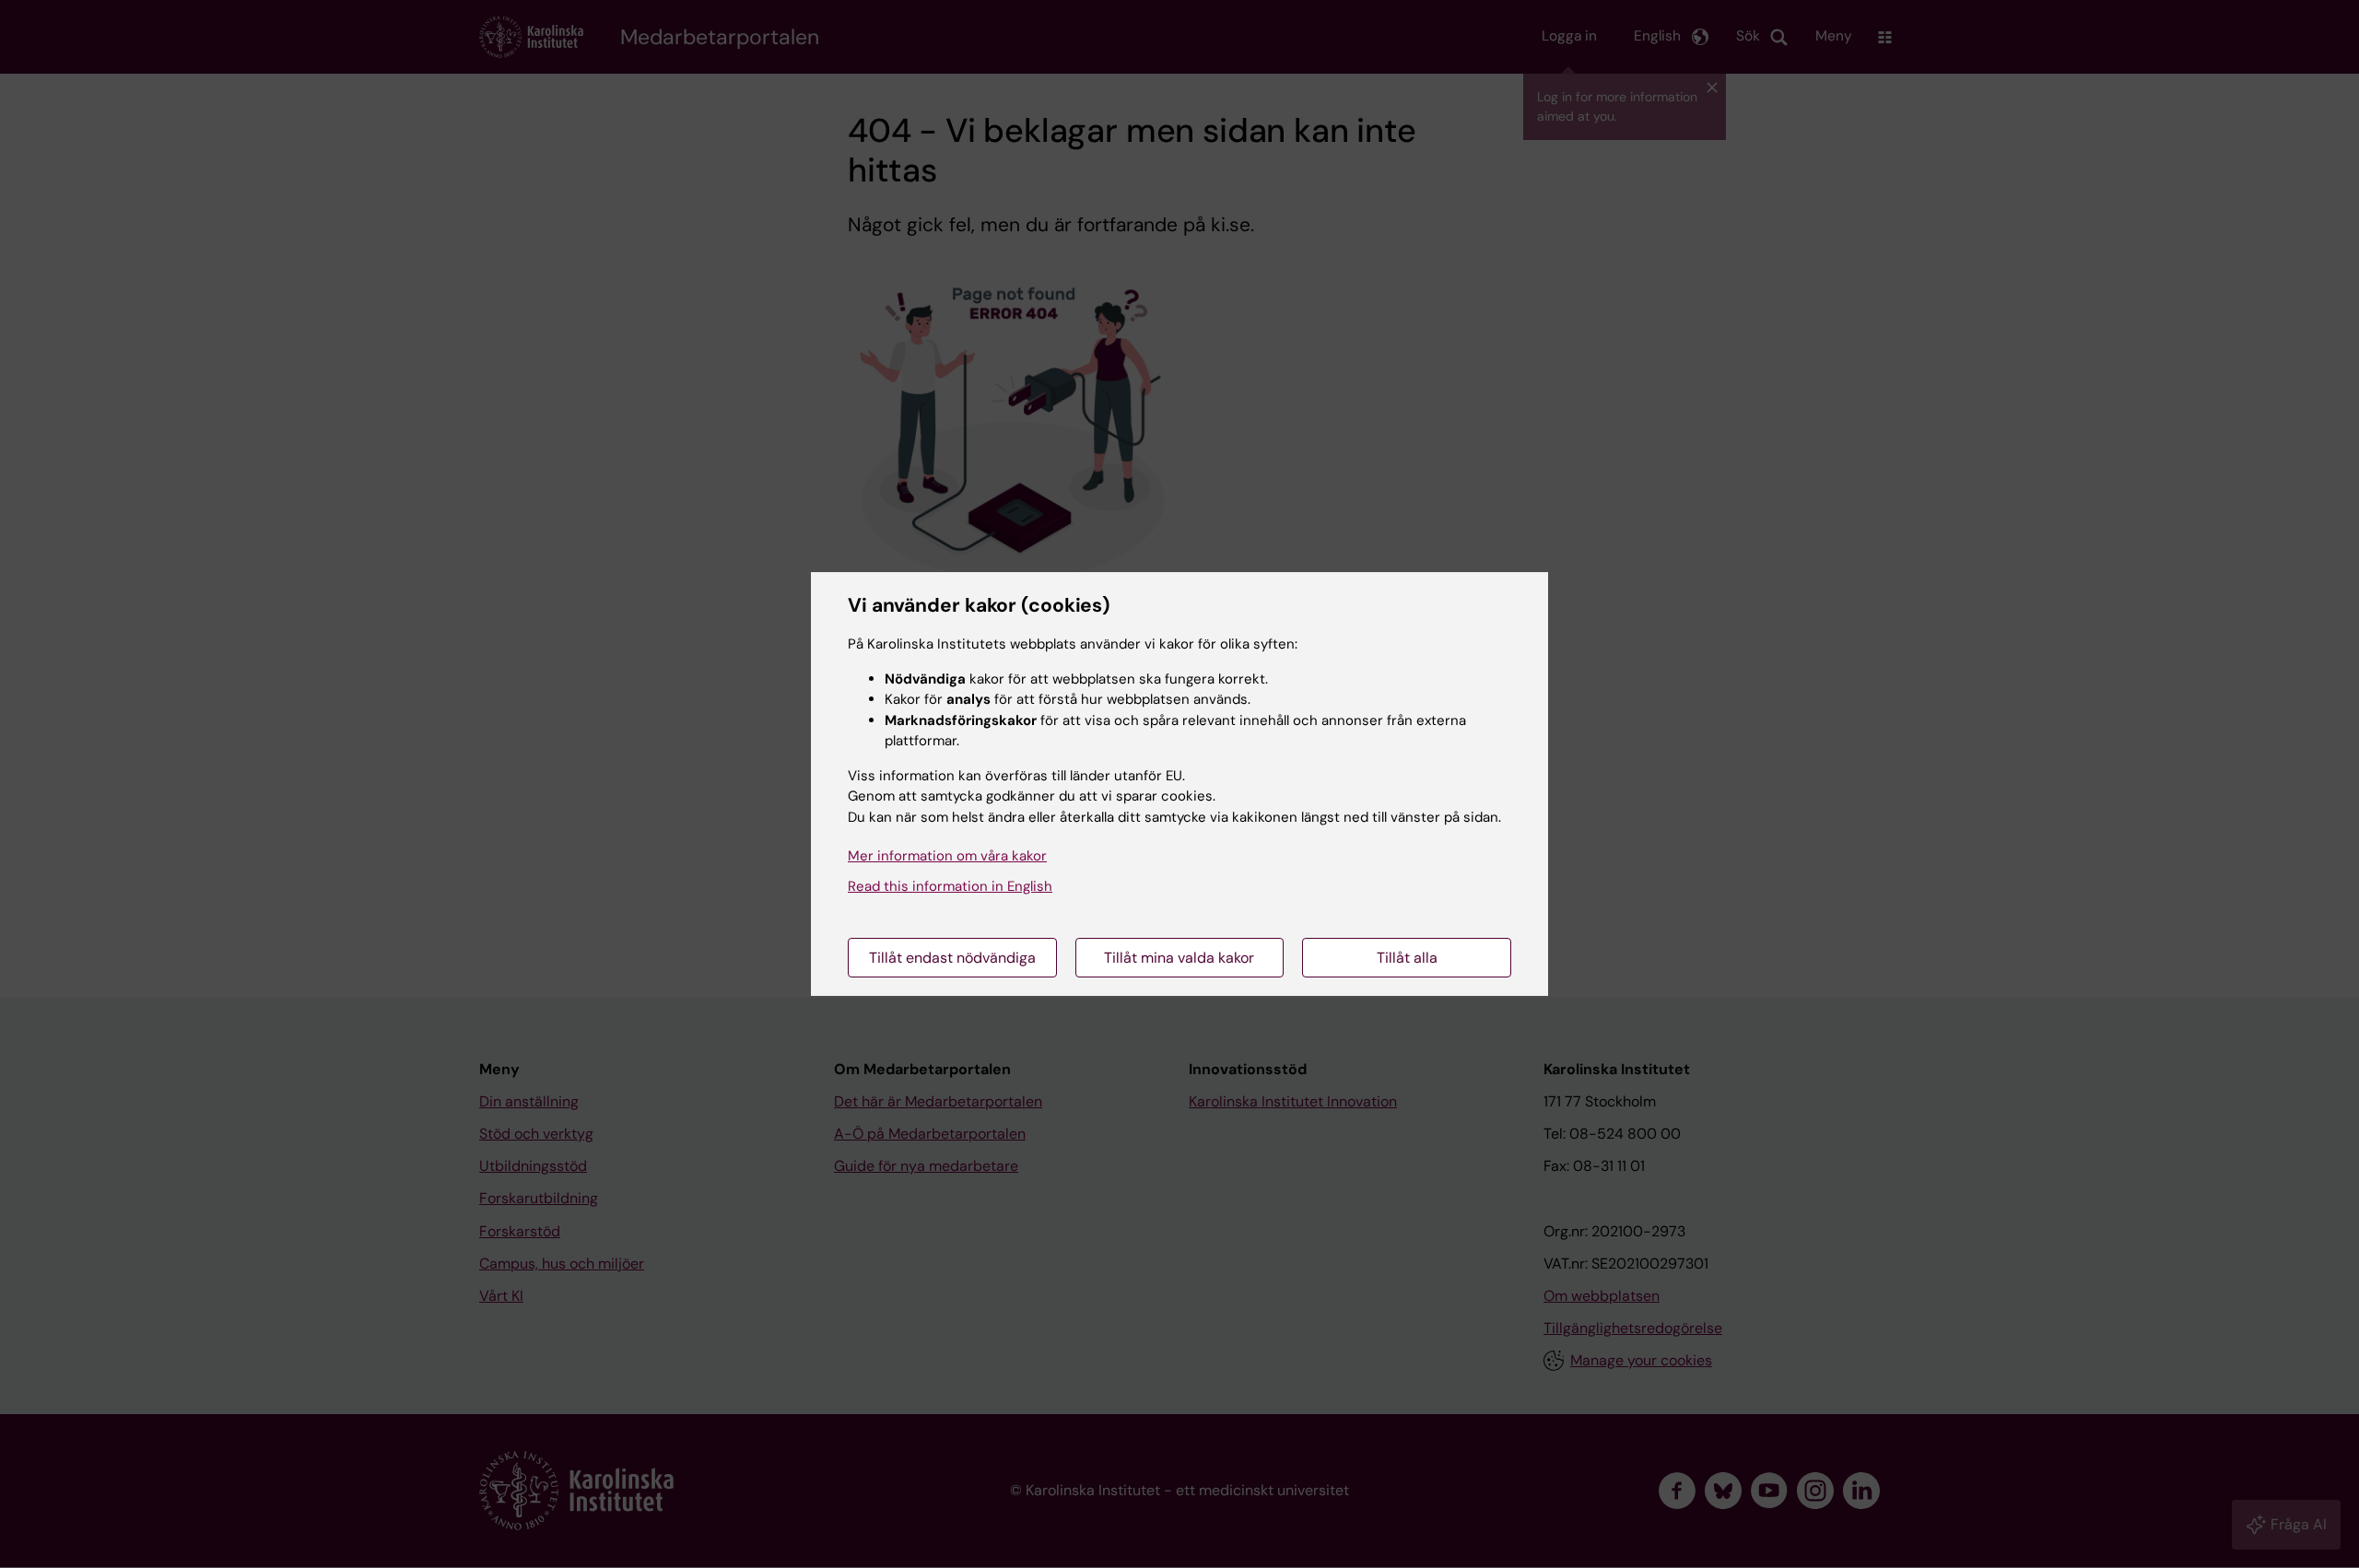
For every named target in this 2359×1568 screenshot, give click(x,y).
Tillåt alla (1407, 958)
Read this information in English (950, 886)
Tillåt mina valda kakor (1179, 958)
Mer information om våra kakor (947, 856)
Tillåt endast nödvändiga (952, 958)
